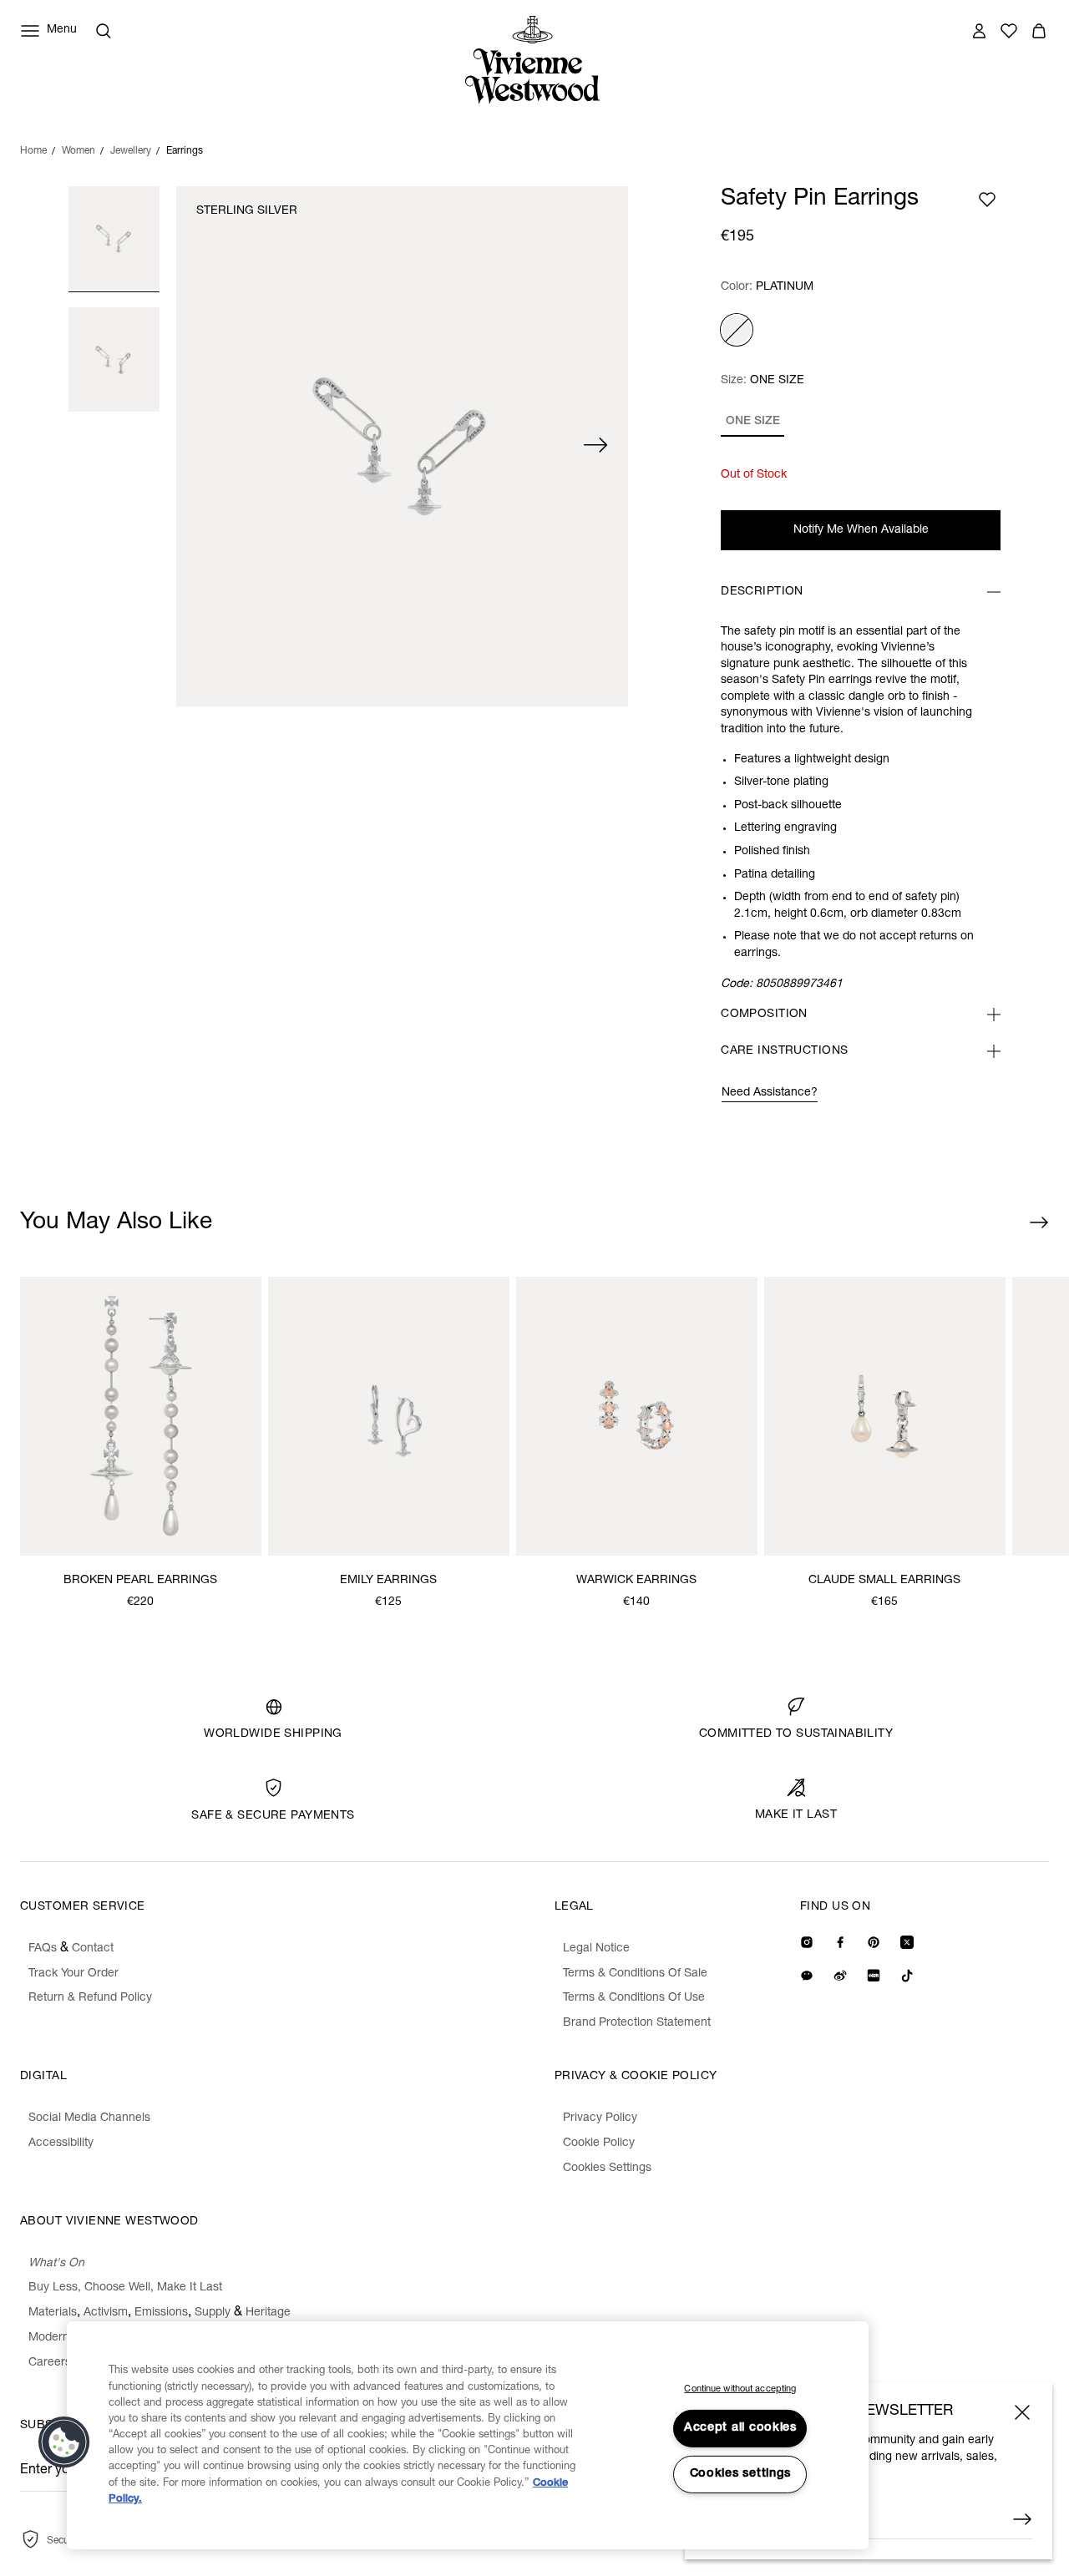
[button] (64, 2442)
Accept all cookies (740, 2428)
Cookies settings (741, 2474)
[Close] (1022, 2412)
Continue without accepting (740, 2389)
